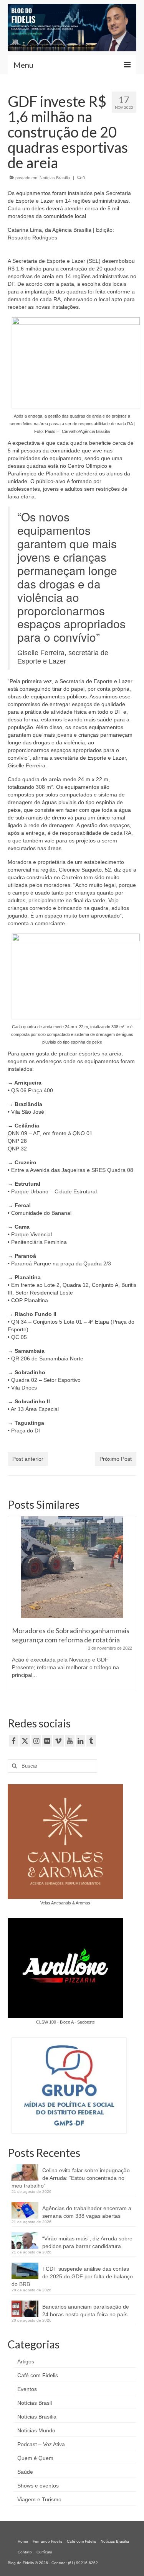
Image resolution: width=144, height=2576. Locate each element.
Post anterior (28, 1459)
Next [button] (130, 1607)
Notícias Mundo (36, 2430)
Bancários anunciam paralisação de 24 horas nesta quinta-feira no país (86, 2311)
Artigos (26, 2361)
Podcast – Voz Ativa (41, 2444)
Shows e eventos (38, 2486)
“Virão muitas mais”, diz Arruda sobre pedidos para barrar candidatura (87, 2242)
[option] (72, 1607)
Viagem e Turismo (39, 2499)
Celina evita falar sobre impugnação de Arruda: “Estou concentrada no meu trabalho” (71, 2178)
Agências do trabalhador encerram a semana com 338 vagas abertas (87, 2212)
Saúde (25, 2472)
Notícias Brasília (55, 178)
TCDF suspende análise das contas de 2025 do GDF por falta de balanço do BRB (72, 2276)
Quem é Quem (35, 2458)
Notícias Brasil (35, 2403)
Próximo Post (116, 1459)
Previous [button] (14, 1607)
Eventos (27, 2389)
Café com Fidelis (38, 2375)
